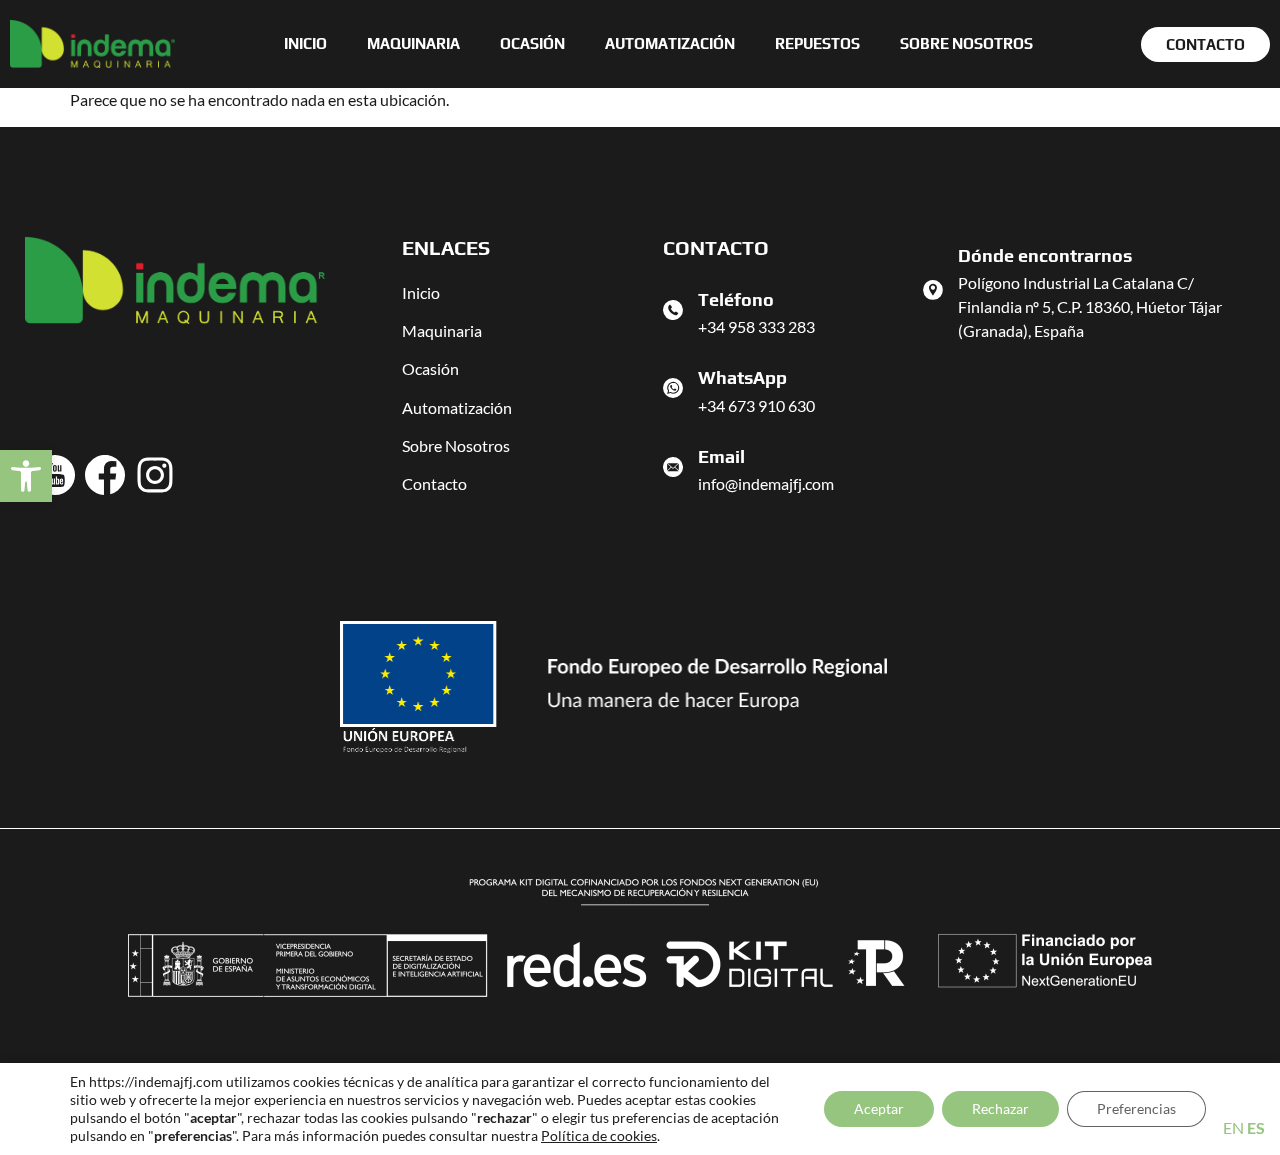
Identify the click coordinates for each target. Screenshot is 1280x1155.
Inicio (305, 43)
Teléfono (736, 299)
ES (1256, 1127)
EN (1233, 1127)
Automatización (670, 43)
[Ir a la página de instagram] (155, 475)
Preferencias (1136, 1108)
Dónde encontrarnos (1045, 255)
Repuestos (817, 43)
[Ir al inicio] (92, 44)
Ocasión (532, 43)
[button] (26, 476)
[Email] (673, 467)
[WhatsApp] (673, 388)
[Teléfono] (673, 310)
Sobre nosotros (966, 43)
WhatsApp (742, 377)
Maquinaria (413, 43)
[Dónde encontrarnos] (933, 290)
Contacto (434, 483)
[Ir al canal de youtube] (55, 475)
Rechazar (1000, 1108)
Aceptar (879, 1108)
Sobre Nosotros (456, 445)
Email (721, 456)
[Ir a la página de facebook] (105, 475)
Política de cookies (599, 1135)
